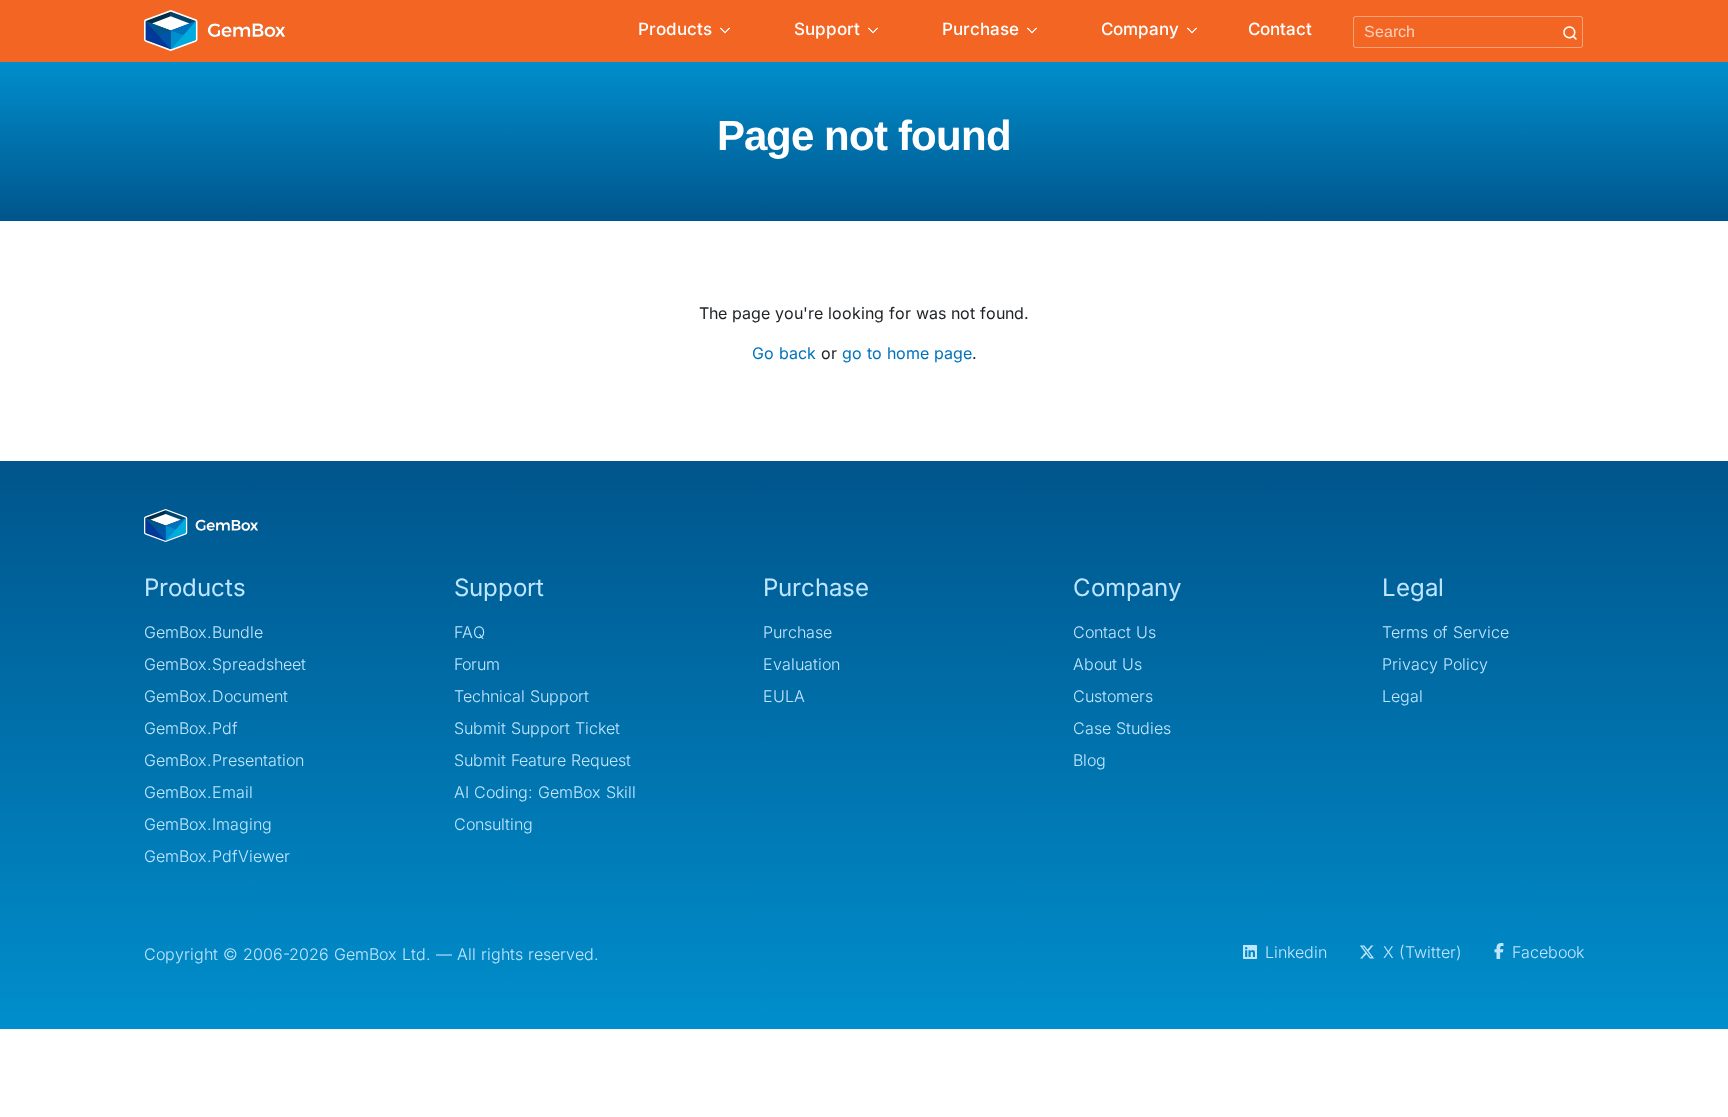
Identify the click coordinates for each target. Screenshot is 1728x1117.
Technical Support (521, 696)
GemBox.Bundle (203, 632)
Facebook (1548, 952)
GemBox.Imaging (208, 824)
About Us (1107, 664)
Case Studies (1122, 728)
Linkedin (1296, 952)
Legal (1402, 696)
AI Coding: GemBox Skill (545, 792)
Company (1140, 29)
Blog (1089, 760)
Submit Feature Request (542, 760)
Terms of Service (1445, 632)
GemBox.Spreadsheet (225, 664)
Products (675, 29)
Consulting (493, 824)
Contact (1280, 29)
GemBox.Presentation (224, 760)
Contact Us (1114, 632)
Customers (1113, 696)
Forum (477, 664)
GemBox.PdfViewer (217, 856)
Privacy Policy (1435, 664)
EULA (784, 696)
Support (827, 29)
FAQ (469, 632)
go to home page (907, 353)
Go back (784, 353)
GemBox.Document (216, 696)
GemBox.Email (198, 792)
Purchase (980, 29)
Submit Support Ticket (537, 728)
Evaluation (801, 664)
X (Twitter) (1422, 952)
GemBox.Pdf (191, 728)
